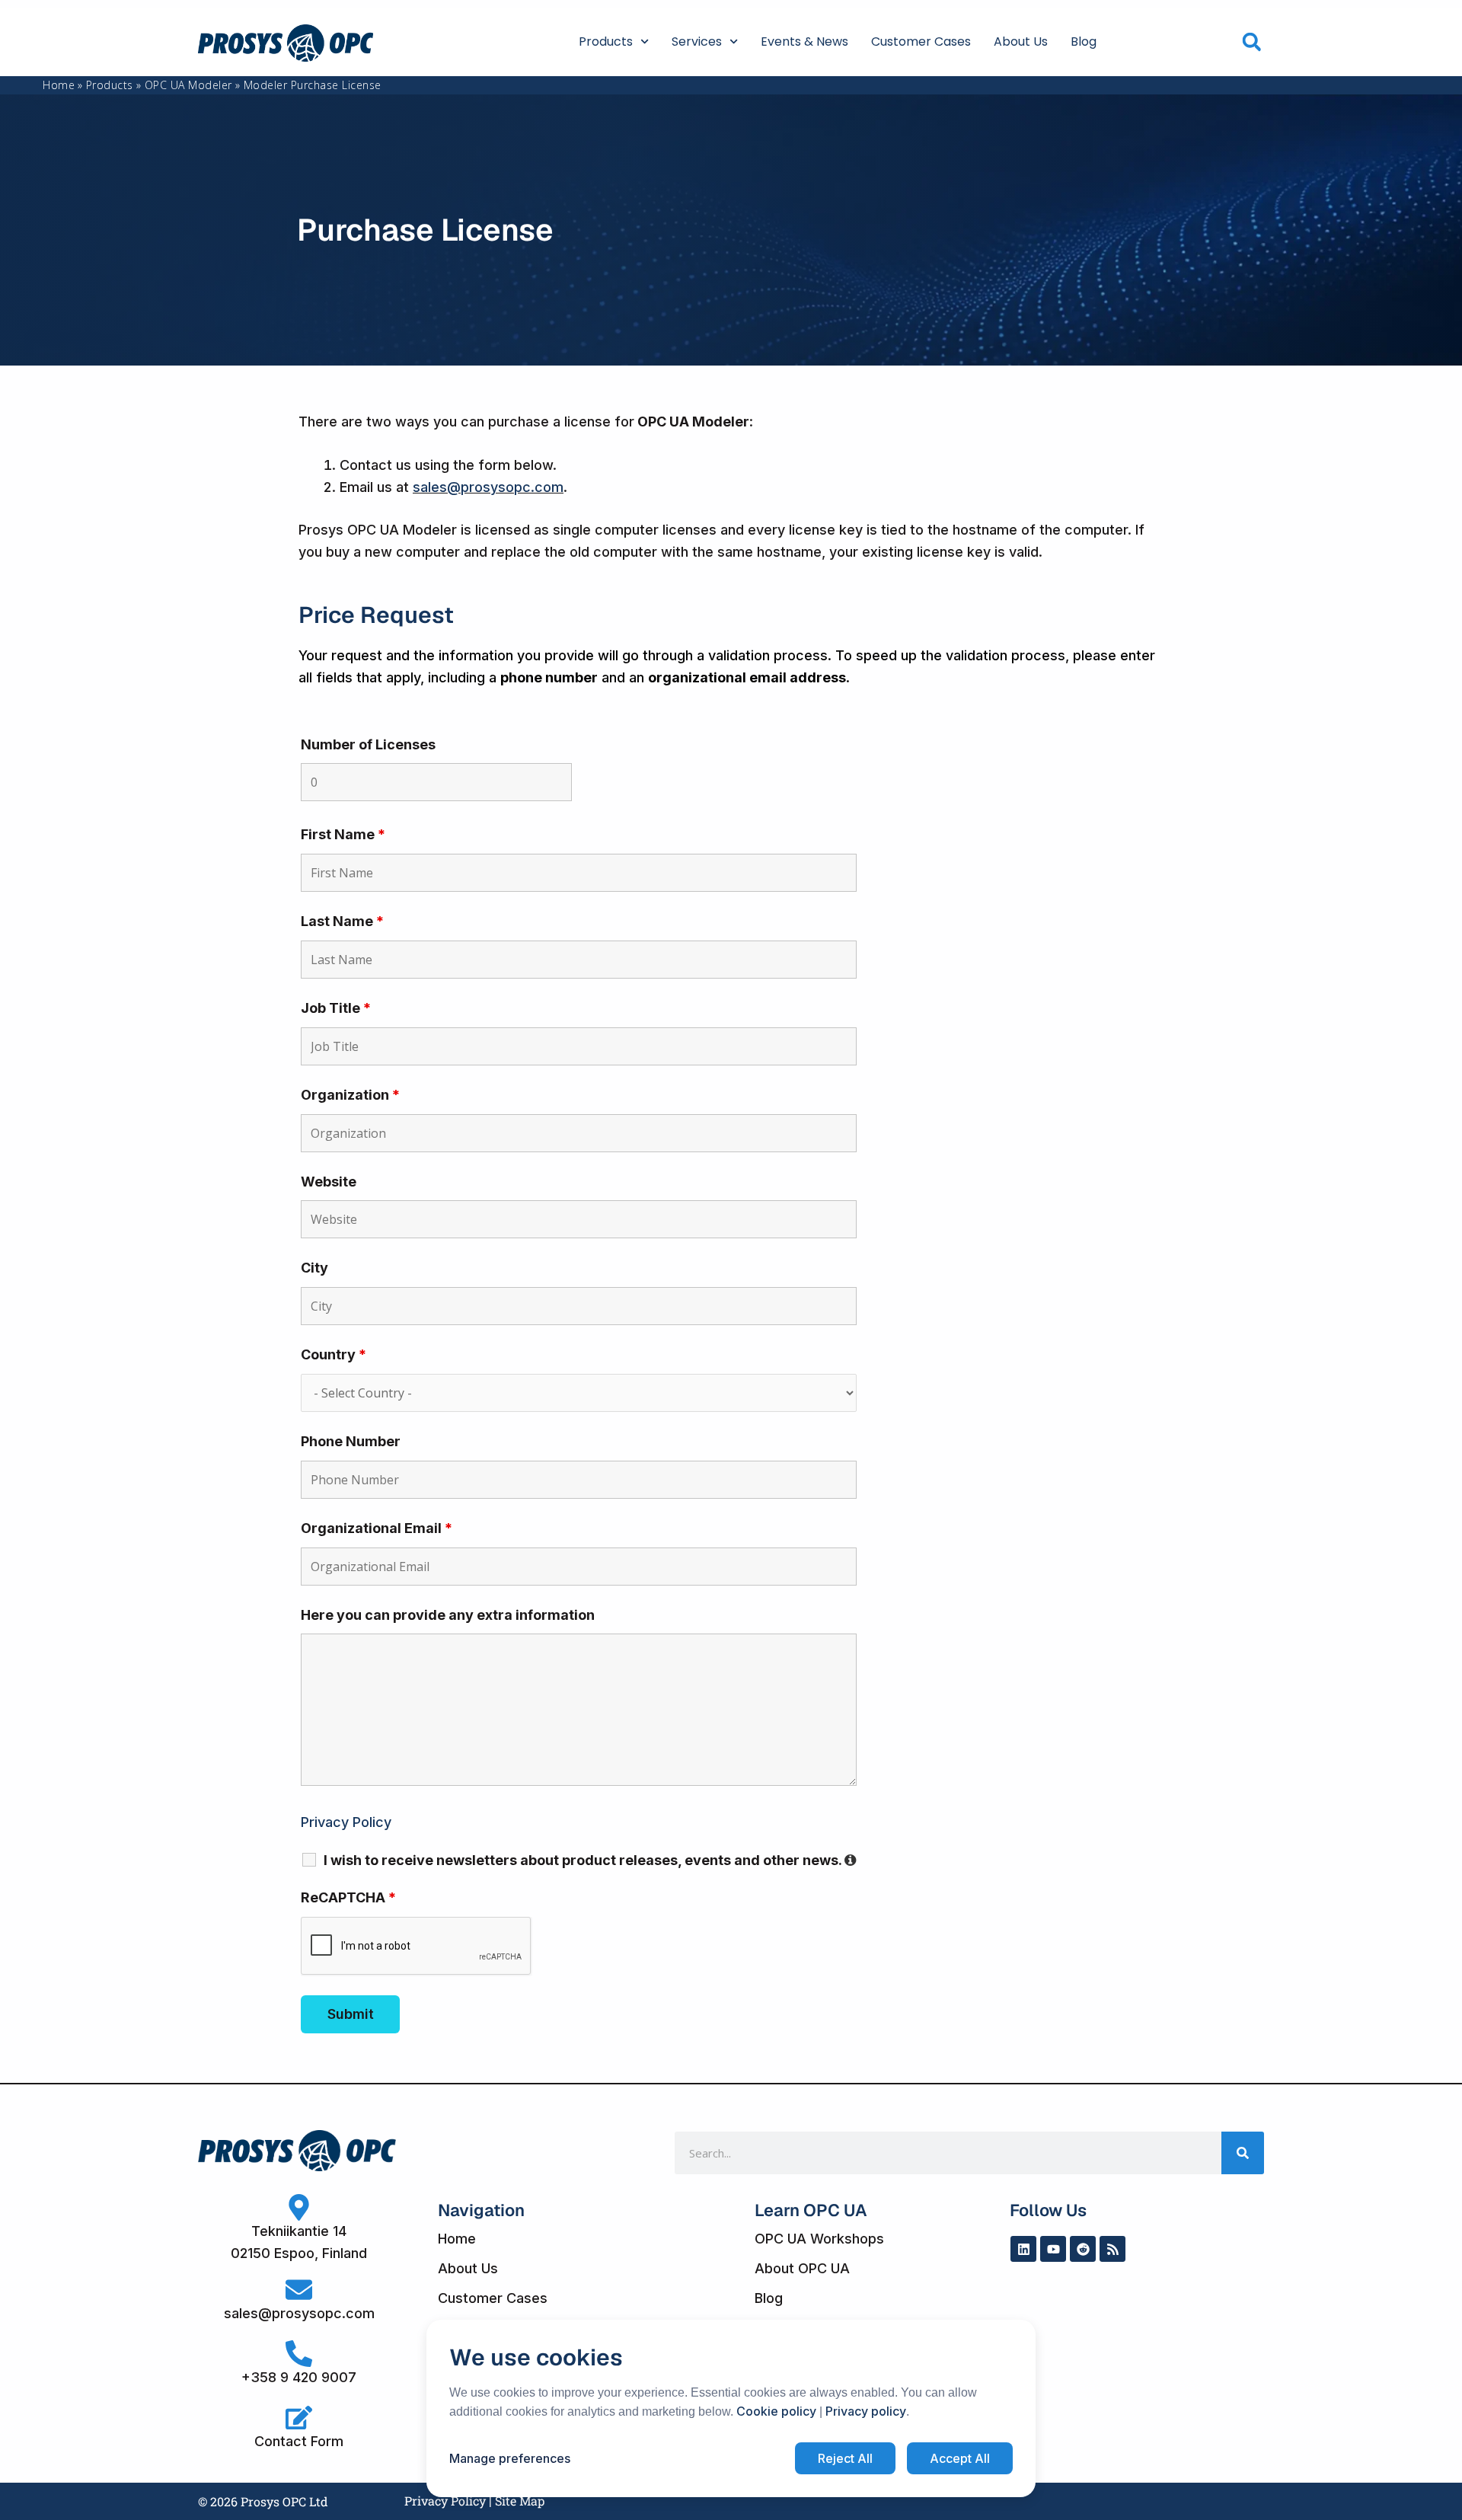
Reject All (845, 2458)
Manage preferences (510, 2458)
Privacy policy (866, 2411)
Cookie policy (776, 2411)
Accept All (960, 2458)
